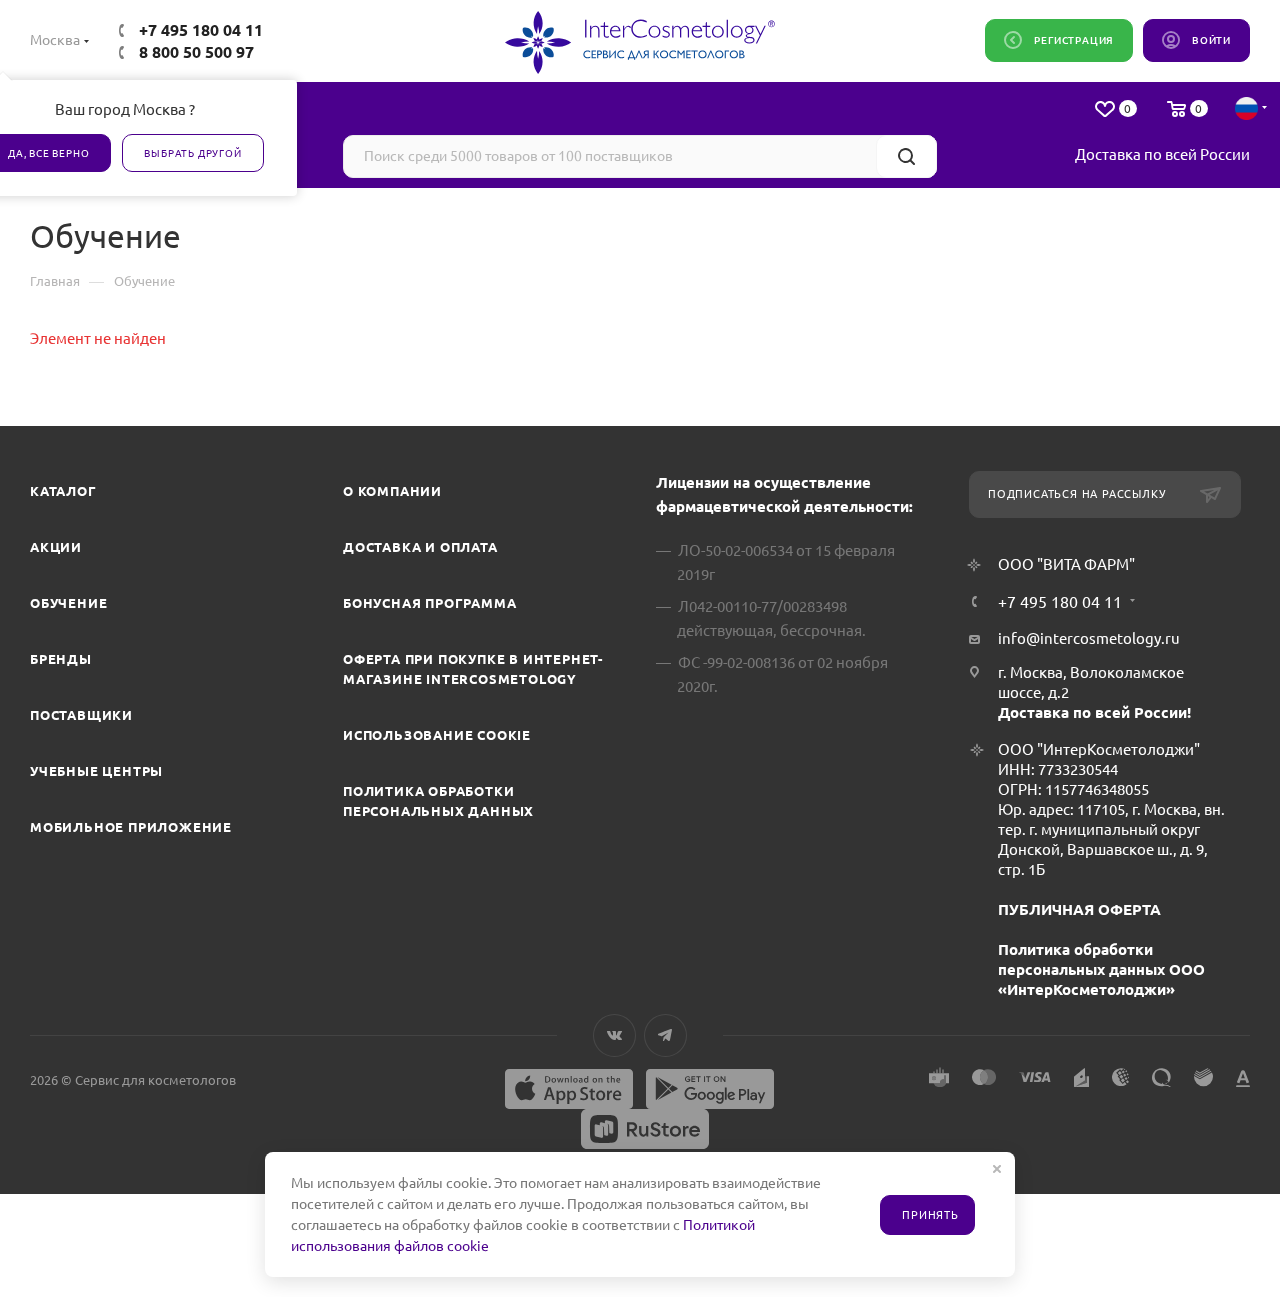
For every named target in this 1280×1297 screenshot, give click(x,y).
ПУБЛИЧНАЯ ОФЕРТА (1079, 909)
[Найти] (906, 156)
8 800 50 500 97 (196, 52)
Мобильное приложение (131, 827)
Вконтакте (614, 1035)
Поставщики (81, 715)
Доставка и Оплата (420, 547)
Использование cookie (437, 735)
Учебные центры (96, 771)
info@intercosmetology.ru (1089, 638)
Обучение (68, 603)
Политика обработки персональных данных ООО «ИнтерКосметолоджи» (1101, 969)
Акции (56, 547)
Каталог (63, 491)
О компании (392, 491)
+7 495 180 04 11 (201, 30)
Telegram (665, 1035)
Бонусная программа (429, 603)
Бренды (61, 659)
